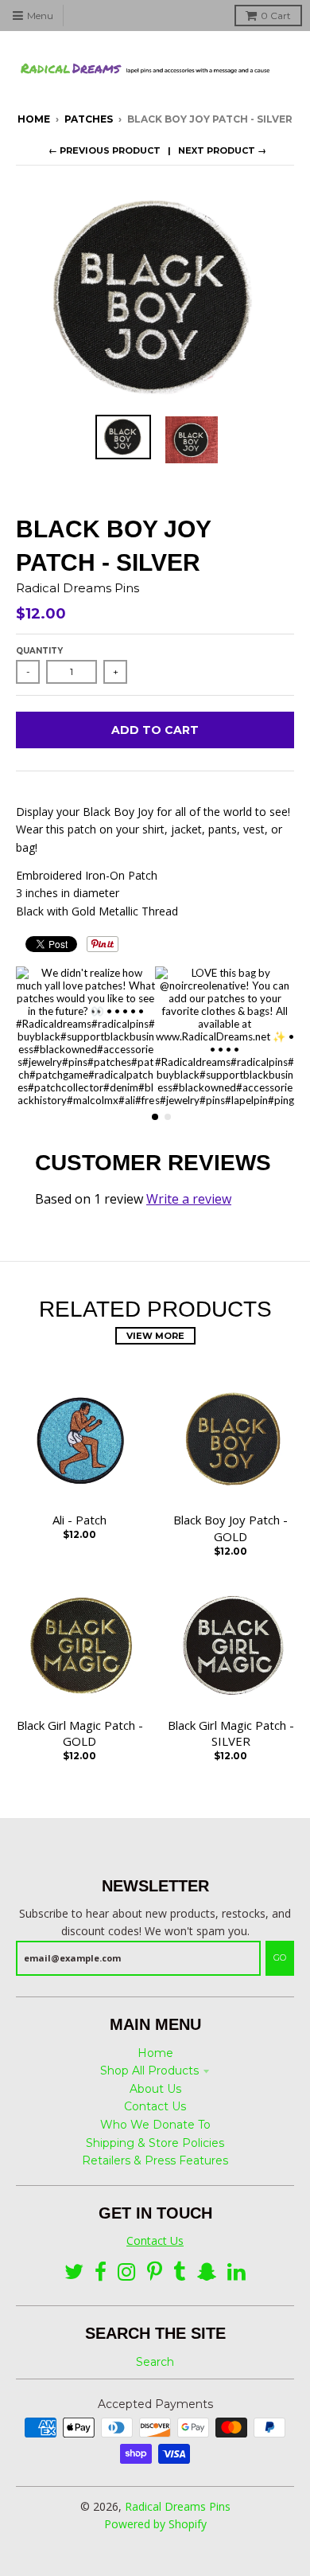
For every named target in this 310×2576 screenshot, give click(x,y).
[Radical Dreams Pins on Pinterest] (155, 2272)
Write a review (189, 1199)
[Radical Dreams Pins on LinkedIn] (236, 2272)
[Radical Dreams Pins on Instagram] (127, 2272)
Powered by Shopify (155, 2524)
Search (155, 2362)
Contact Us (155, 2106)
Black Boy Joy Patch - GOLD (231, 1528)
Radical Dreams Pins (77, 588)
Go (280, 1957)
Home (34, 119)
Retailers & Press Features (155, 2160)
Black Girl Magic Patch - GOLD (80, 1733)
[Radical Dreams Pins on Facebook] (101, 2272)
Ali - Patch (79, 1520)
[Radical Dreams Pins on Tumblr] (180, 2272)
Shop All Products (149, 2071)
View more (155, 1336)
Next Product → (222, 150)
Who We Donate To (155, 2125)
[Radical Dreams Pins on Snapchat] (207, 2272)
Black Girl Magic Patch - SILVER (231, 1733)
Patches (89, 119)
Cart (276, 16)
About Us (155, 2089)
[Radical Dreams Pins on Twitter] (74, 2272)
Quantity (39, 651)
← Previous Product (105, 150)
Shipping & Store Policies (155, 2143)
